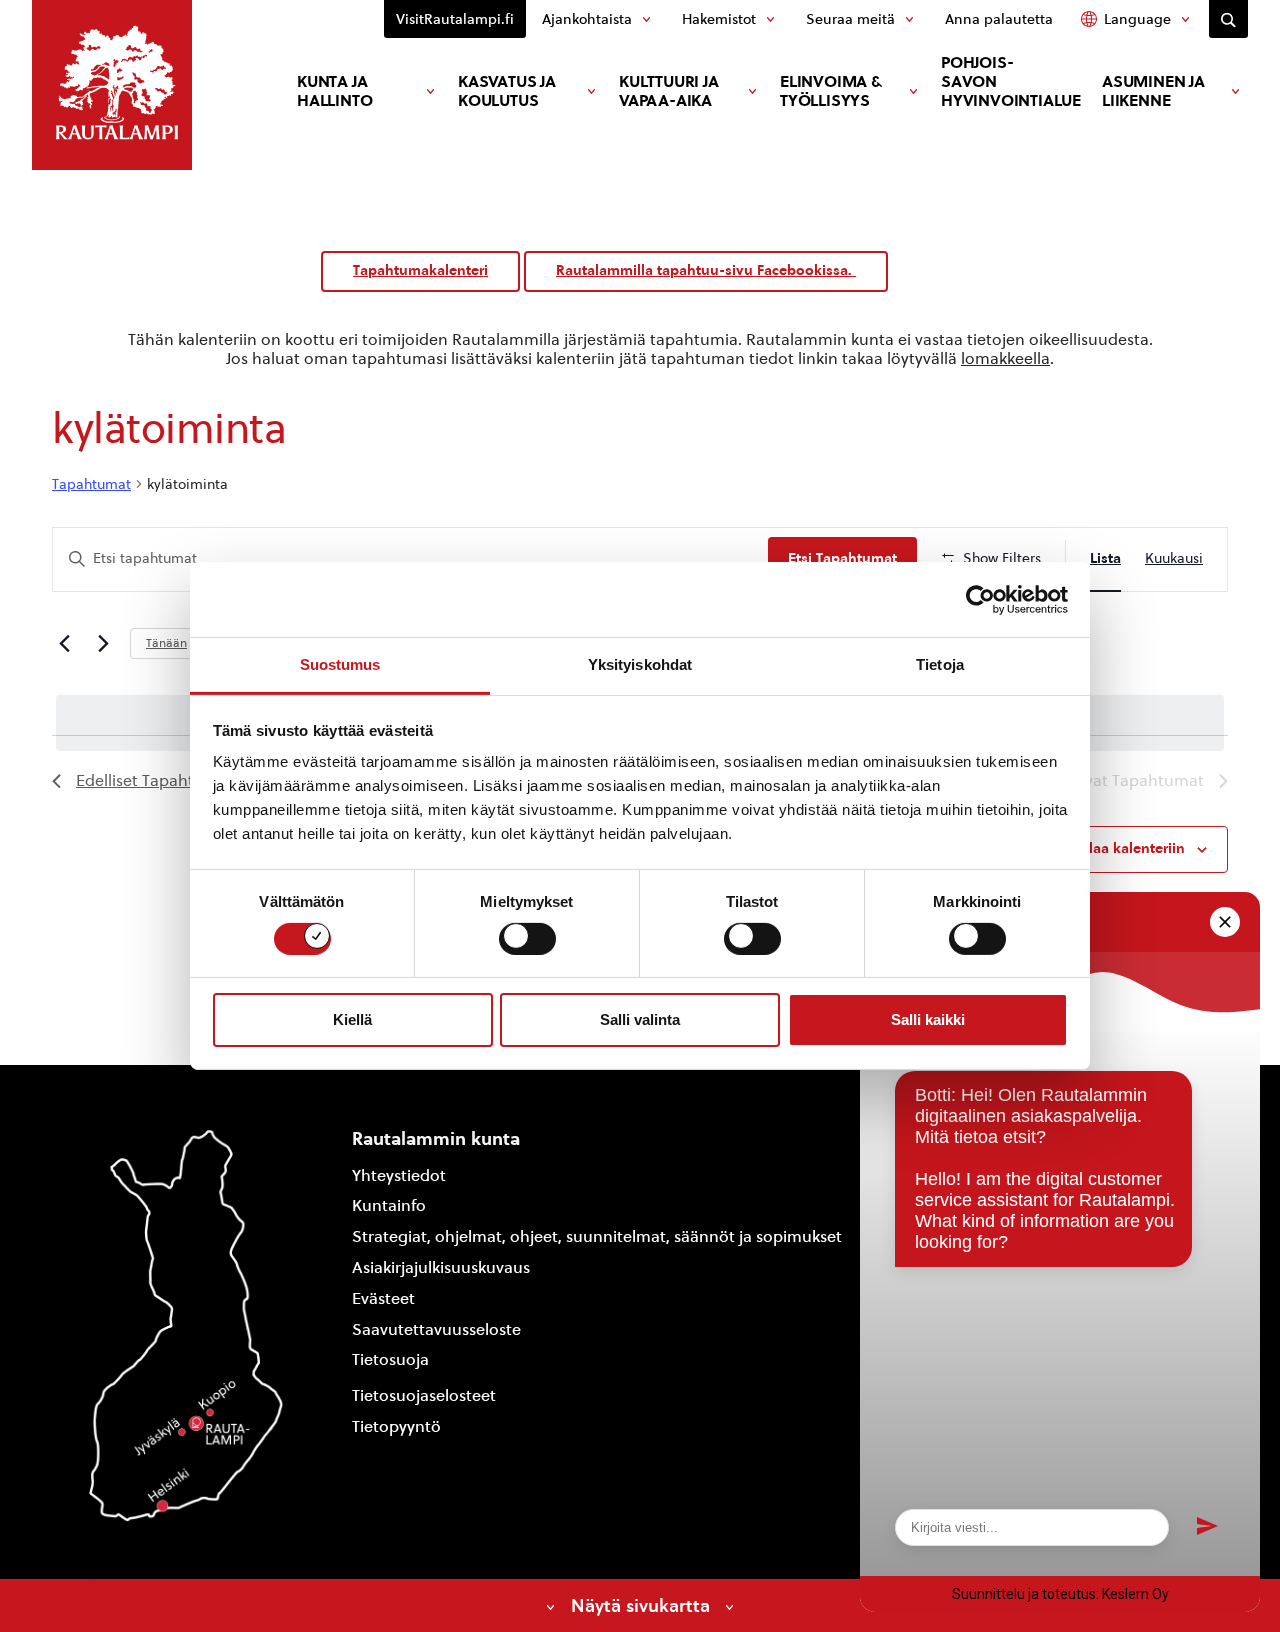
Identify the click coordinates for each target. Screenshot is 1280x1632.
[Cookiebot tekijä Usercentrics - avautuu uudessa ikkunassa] (980, 599)
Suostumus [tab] (340, 664)
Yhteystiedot (399, 1175)
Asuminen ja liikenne (1153, 91)
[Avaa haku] (1228, 19)
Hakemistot (719, 19)
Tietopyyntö (396, 1426)
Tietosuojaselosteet (424, 1395)
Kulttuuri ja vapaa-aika (669, 91)
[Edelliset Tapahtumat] (64, 643)
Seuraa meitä (850, 19)
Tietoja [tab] (940, 664)
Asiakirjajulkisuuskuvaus (441, 1267)
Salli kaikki (928, 1019)
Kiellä (352, 1019)
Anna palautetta (999, 19)
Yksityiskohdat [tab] (640, 664)
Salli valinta (640, 1019)
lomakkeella (1005, 358)
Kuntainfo (389, 1205)
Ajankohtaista (587, 19)
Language (1137, 19)
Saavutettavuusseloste (436, 1329)
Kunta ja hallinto (334, 91)
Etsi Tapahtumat (842, 558)
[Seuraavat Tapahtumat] (103, 643)
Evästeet (383, 1298)
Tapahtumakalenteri (420, 270)
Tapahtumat (91, 484)
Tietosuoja (390, 1359)
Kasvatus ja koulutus (507, 91)
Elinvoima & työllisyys (831, 91)
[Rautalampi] (112, 85)
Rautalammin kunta (436, 1138)
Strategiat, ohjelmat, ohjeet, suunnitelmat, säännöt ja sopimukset (597, 1236)
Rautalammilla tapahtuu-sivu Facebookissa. (706, 270)
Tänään (166, 643)
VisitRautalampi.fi (455, 19)
